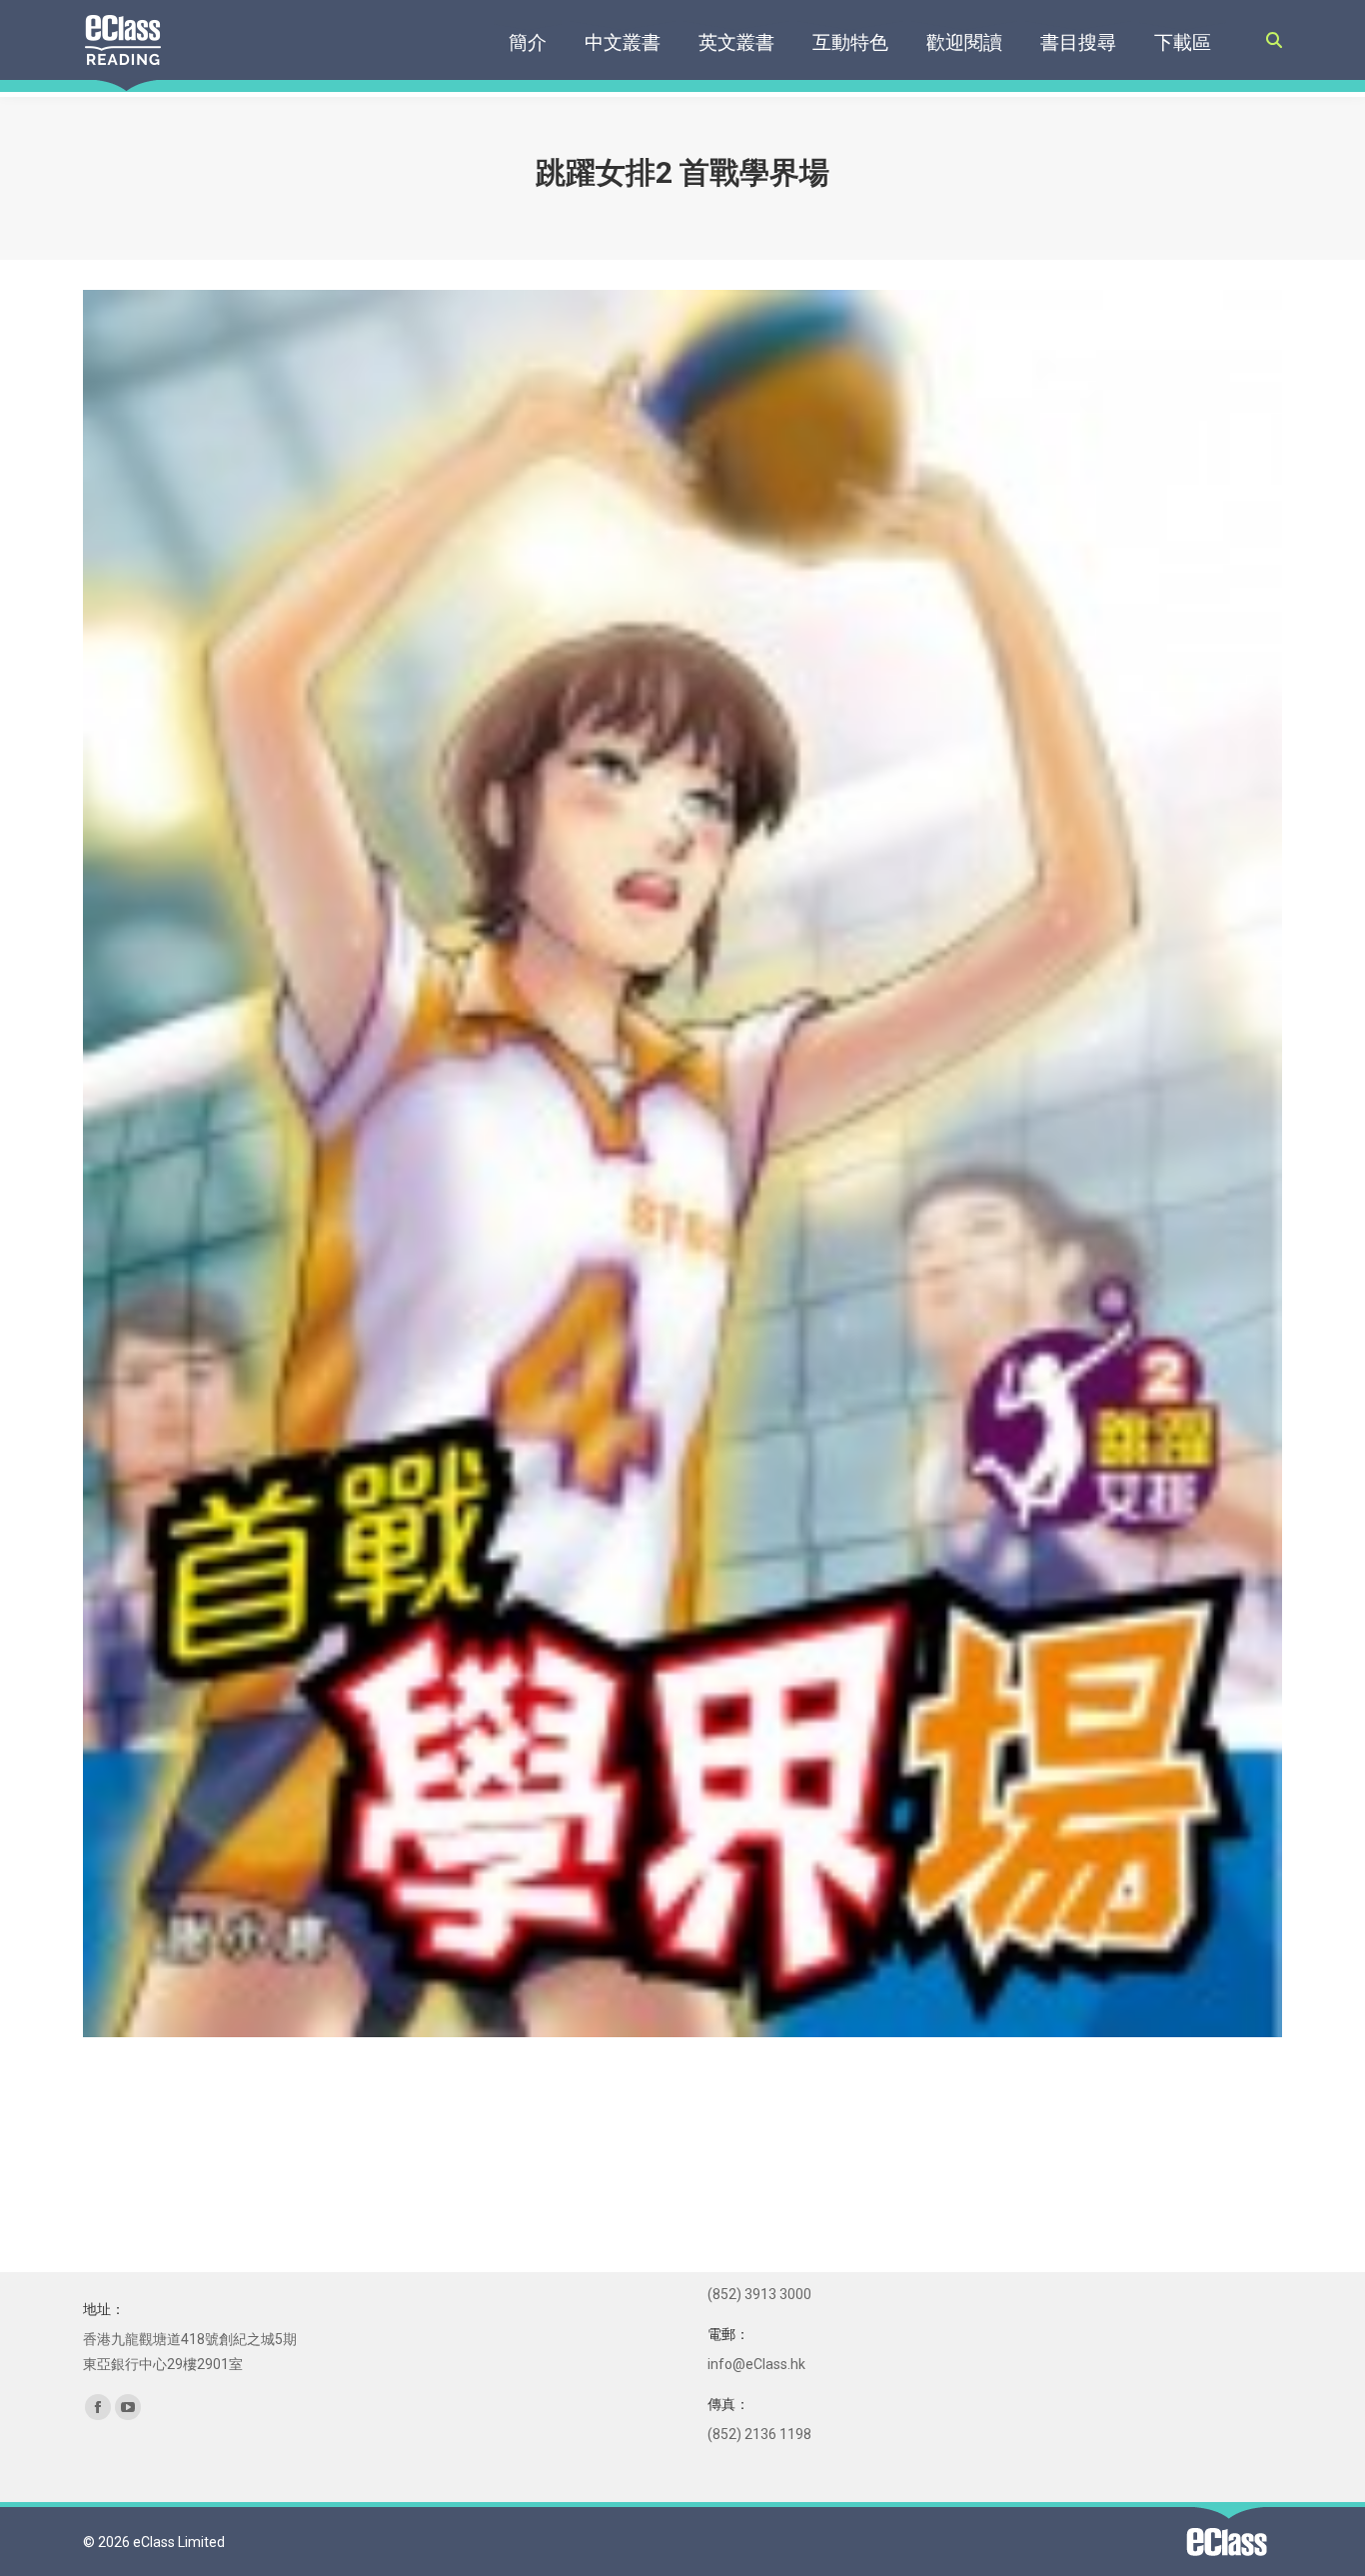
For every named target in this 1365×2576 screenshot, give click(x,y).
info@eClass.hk (756, 2364)
